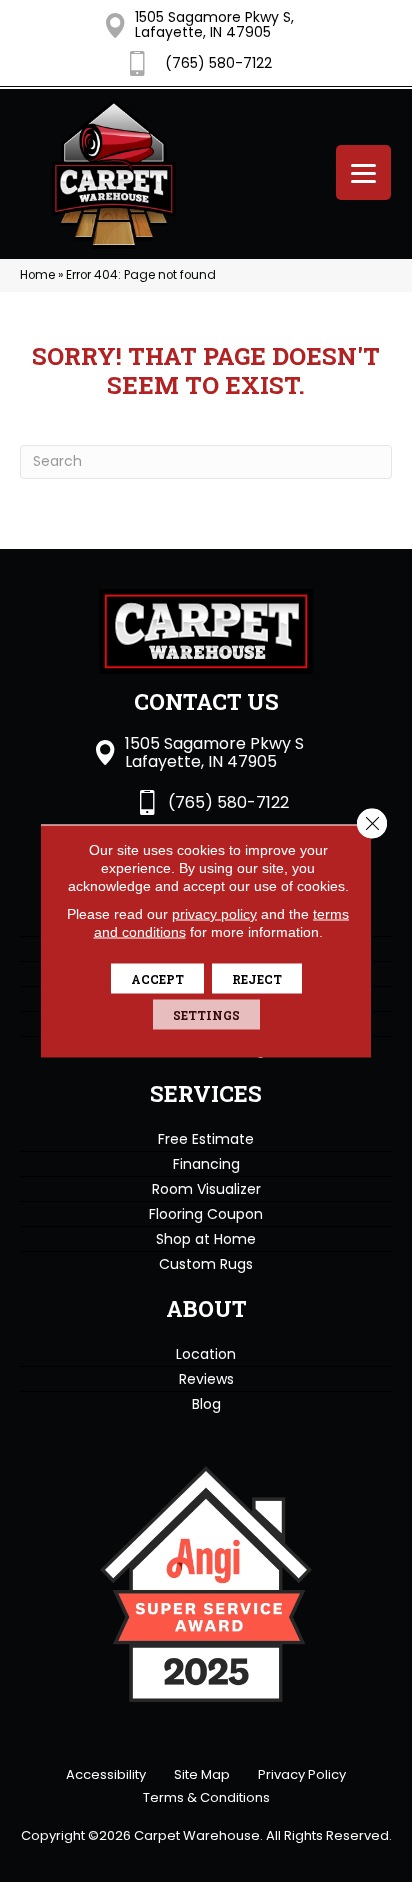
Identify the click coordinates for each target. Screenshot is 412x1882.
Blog (206, 1404)
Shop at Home (206, 1239)
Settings (206, 1015)
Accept (157, 979)
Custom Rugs (206, 1264)
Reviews (206, 1379)
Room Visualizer (206, 1189)
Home (37, 275)
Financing (206, 1164)
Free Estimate (206, 1139)
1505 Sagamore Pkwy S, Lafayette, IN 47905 (214, 24)
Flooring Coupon (206, 1214)
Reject (257, 979)
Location (206, 1354)
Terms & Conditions (206, 1797)
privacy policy (214, 914)
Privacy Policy (302, 1774)
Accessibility (106, 1774)
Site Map (202, 1774)
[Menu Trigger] (363, 172)
